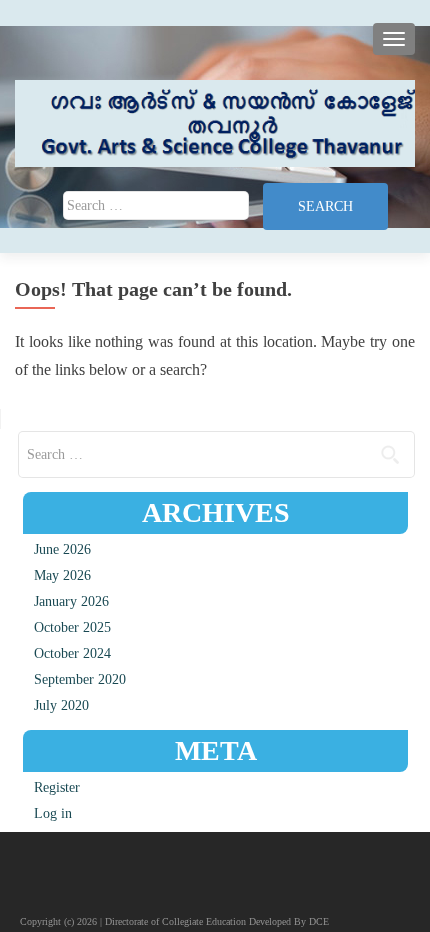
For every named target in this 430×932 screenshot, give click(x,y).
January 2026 (71, 601)
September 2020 (80, 679)
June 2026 (62, 549)
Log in (53, 813)
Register (57, 787)
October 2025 (72, 627)
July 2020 (61, 705)
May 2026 (62, 575)
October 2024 (72, 653)
